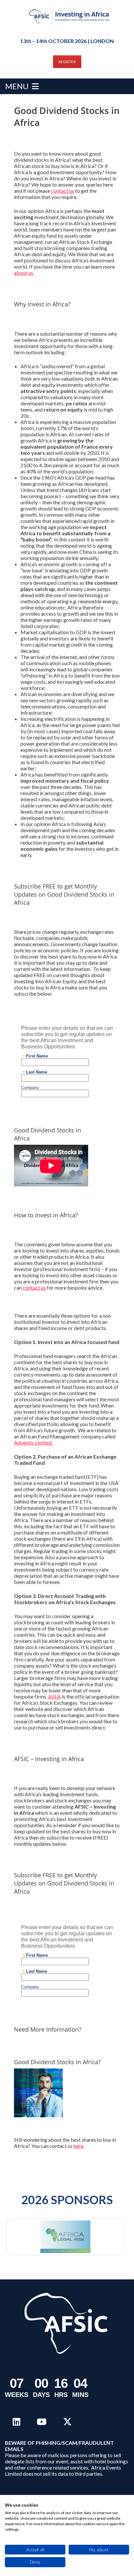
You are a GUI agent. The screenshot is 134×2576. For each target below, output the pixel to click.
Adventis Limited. (33, 1442)
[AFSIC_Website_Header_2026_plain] (70, 16)
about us (24, 273)
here (78, 2146)
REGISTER (67, 62)
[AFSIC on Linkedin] (16, 2422)
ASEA (54, 1696)
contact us (63, 191)
